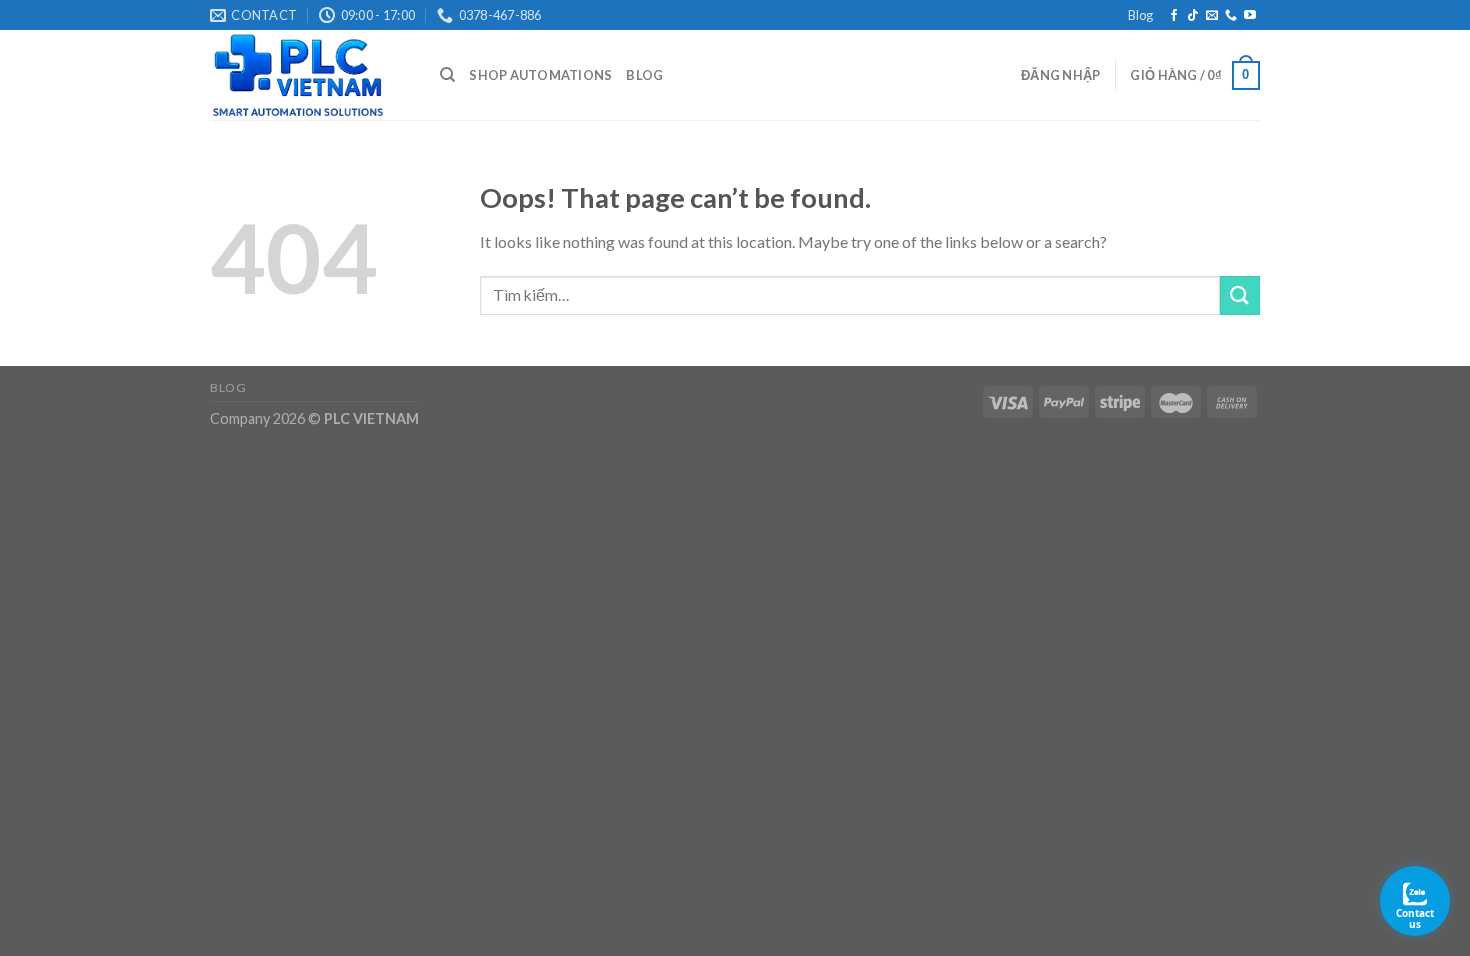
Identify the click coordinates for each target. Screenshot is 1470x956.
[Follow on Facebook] (1174, 16)
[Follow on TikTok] (1193, 16)
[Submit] (1240, 295)
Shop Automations (540, 75)
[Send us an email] (1212, 16)
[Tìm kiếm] (447, 75)
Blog (1140, 15)
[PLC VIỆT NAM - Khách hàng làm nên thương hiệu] (310, 75)
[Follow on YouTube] (1250, 16)
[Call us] (1231, 16)
